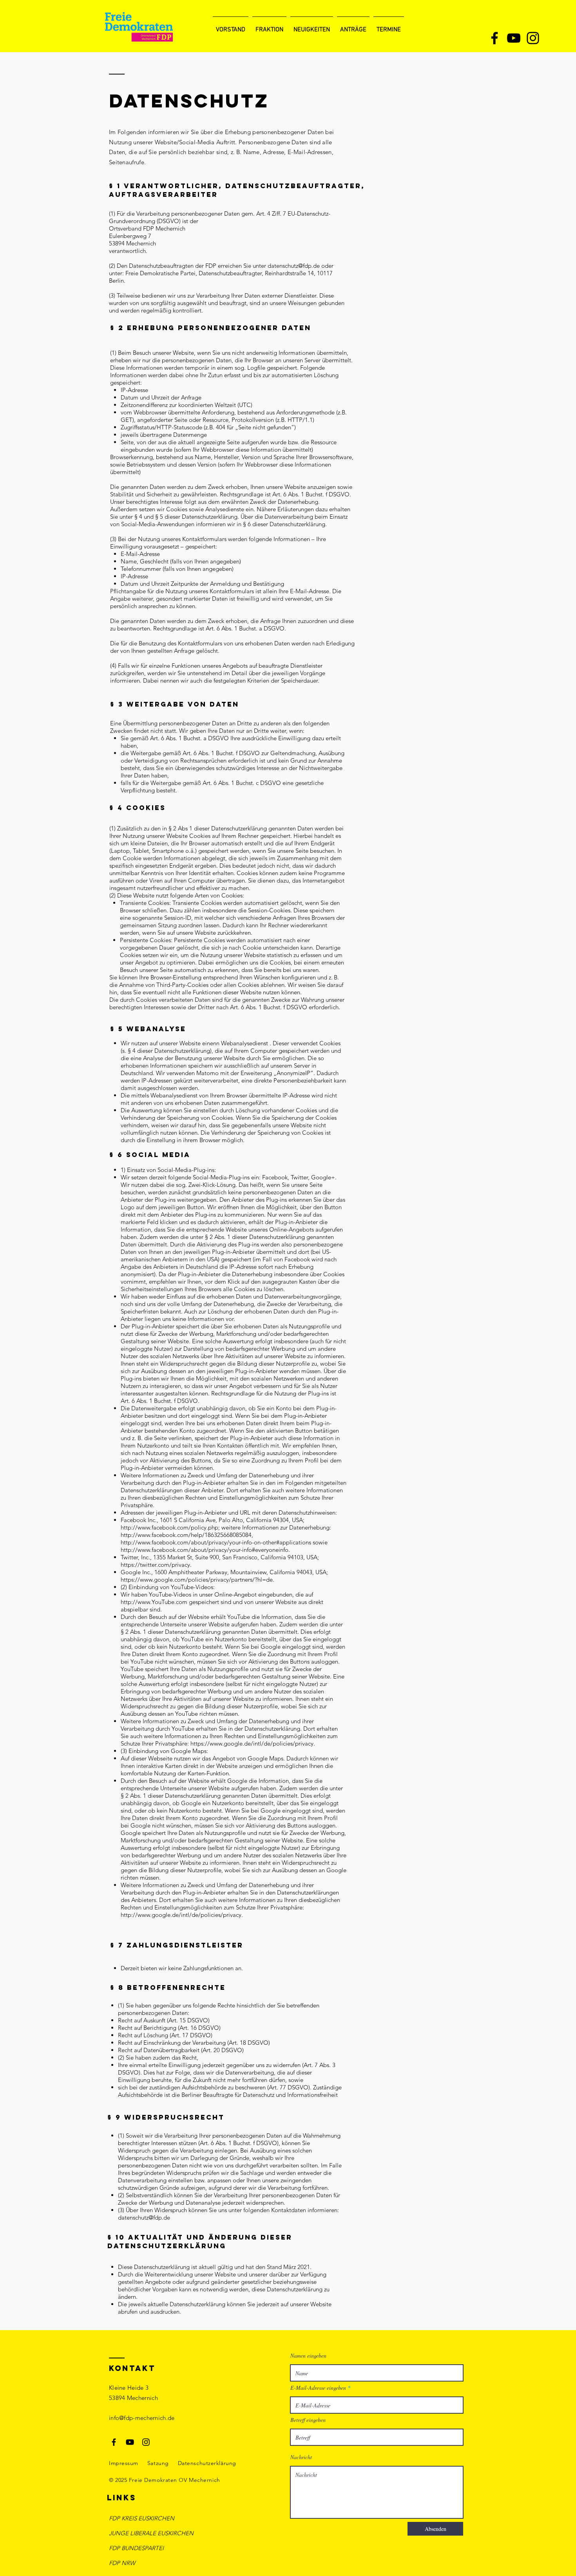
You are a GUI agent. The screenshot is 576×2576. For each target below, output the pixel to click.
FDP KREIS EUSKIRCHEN (142, 2518)
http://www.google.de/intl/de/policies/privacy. (183, 1915)
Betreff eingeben (308, 2420)
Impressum (124, 2463)
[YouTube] (514, 38)
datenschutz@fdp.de (294, 266)
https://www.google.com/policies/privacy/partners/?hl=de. (198, 1580)
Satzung (158, 2463)
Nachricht (301, 2457)
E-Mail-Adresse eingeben (318, 2388)
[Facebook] (494, 38)
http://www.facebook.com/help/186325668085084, (187, 1535)
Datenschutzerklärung (207, 2463)
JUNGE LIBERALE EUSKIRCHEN (151, 2533)
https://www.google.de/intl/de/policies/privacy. (254, 1743)
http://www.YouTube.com (154, 1602)
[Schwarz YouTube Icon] (130, 2442)
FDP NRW (122, 2563)
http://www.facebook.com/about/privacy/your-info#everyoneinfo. (206, 1550)
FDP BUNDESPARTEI (136, 2548)
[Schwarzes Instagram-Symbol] (146, 2442)
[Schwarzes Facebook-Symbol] (114, 2442)
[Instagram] (533, 38)
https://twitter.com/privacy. (157, 1565)
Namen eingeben (308, 2356)
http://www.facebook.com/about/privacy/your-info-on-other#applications (216, 1542)
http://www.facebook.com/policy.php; (170, 1527)
